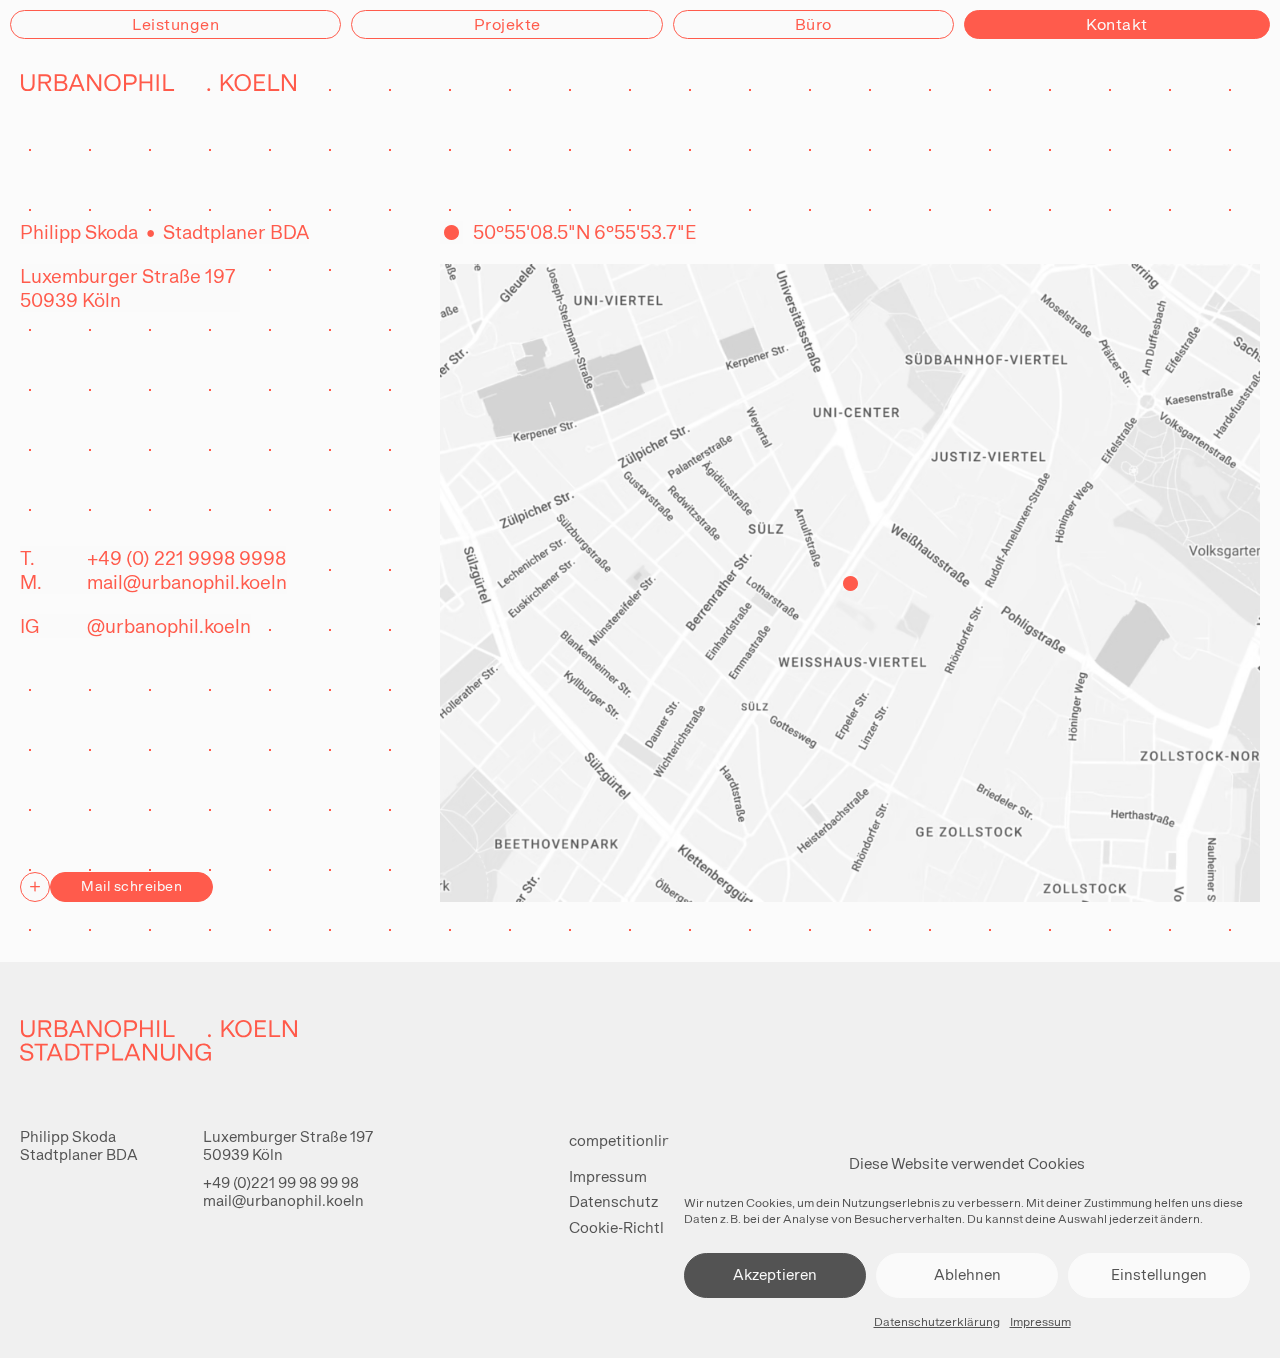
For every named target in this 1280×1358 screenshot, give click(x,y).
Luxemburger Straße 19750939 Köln (288, 1145)
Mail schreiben (131, 886)
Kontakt (1117, 24)
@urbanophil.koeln (169, 626)
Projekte (507, 24)
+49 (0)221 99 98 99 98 (281, 1182)
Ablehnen (967, 1274)
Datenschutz (613, 1201)
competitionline (624, 1140)
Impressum (1040, 1322)
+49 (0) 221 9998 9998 (186, 558)
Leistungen (175, 24)
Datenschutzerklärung (937, 1322)
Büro (813, 24)
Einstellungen (1159, 1274)
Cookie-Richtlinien (633, 1227)
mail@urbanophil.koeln (187, 582)
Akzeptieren (775, 1274)
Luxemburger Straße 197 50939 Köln (130, 288)
